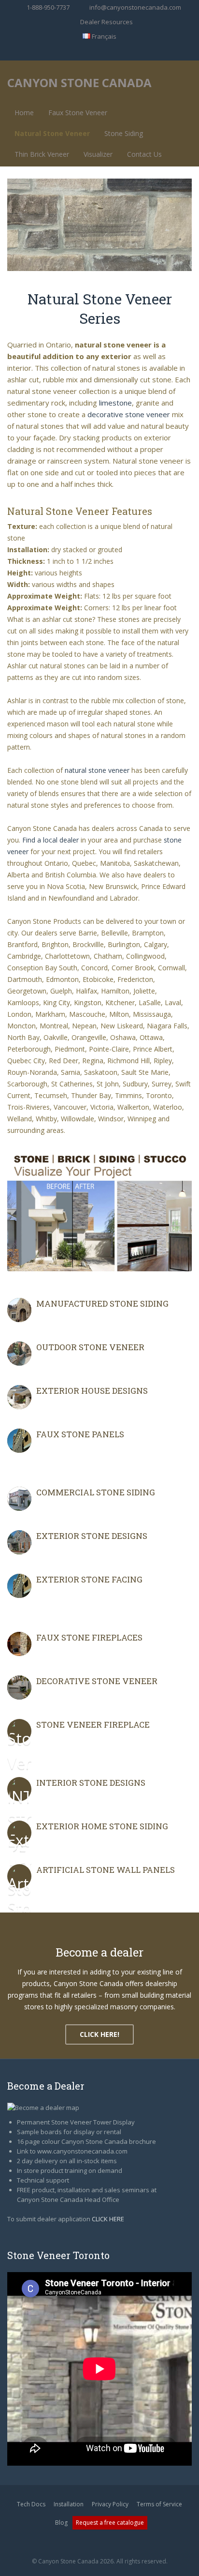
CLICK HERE (108, 2219)
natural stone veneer (97, 770)
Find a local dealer (50, 840)
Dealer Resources (107, 22)
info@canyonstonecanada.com (135, 7)
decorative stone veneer (129, 414)
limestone (115, 403)
